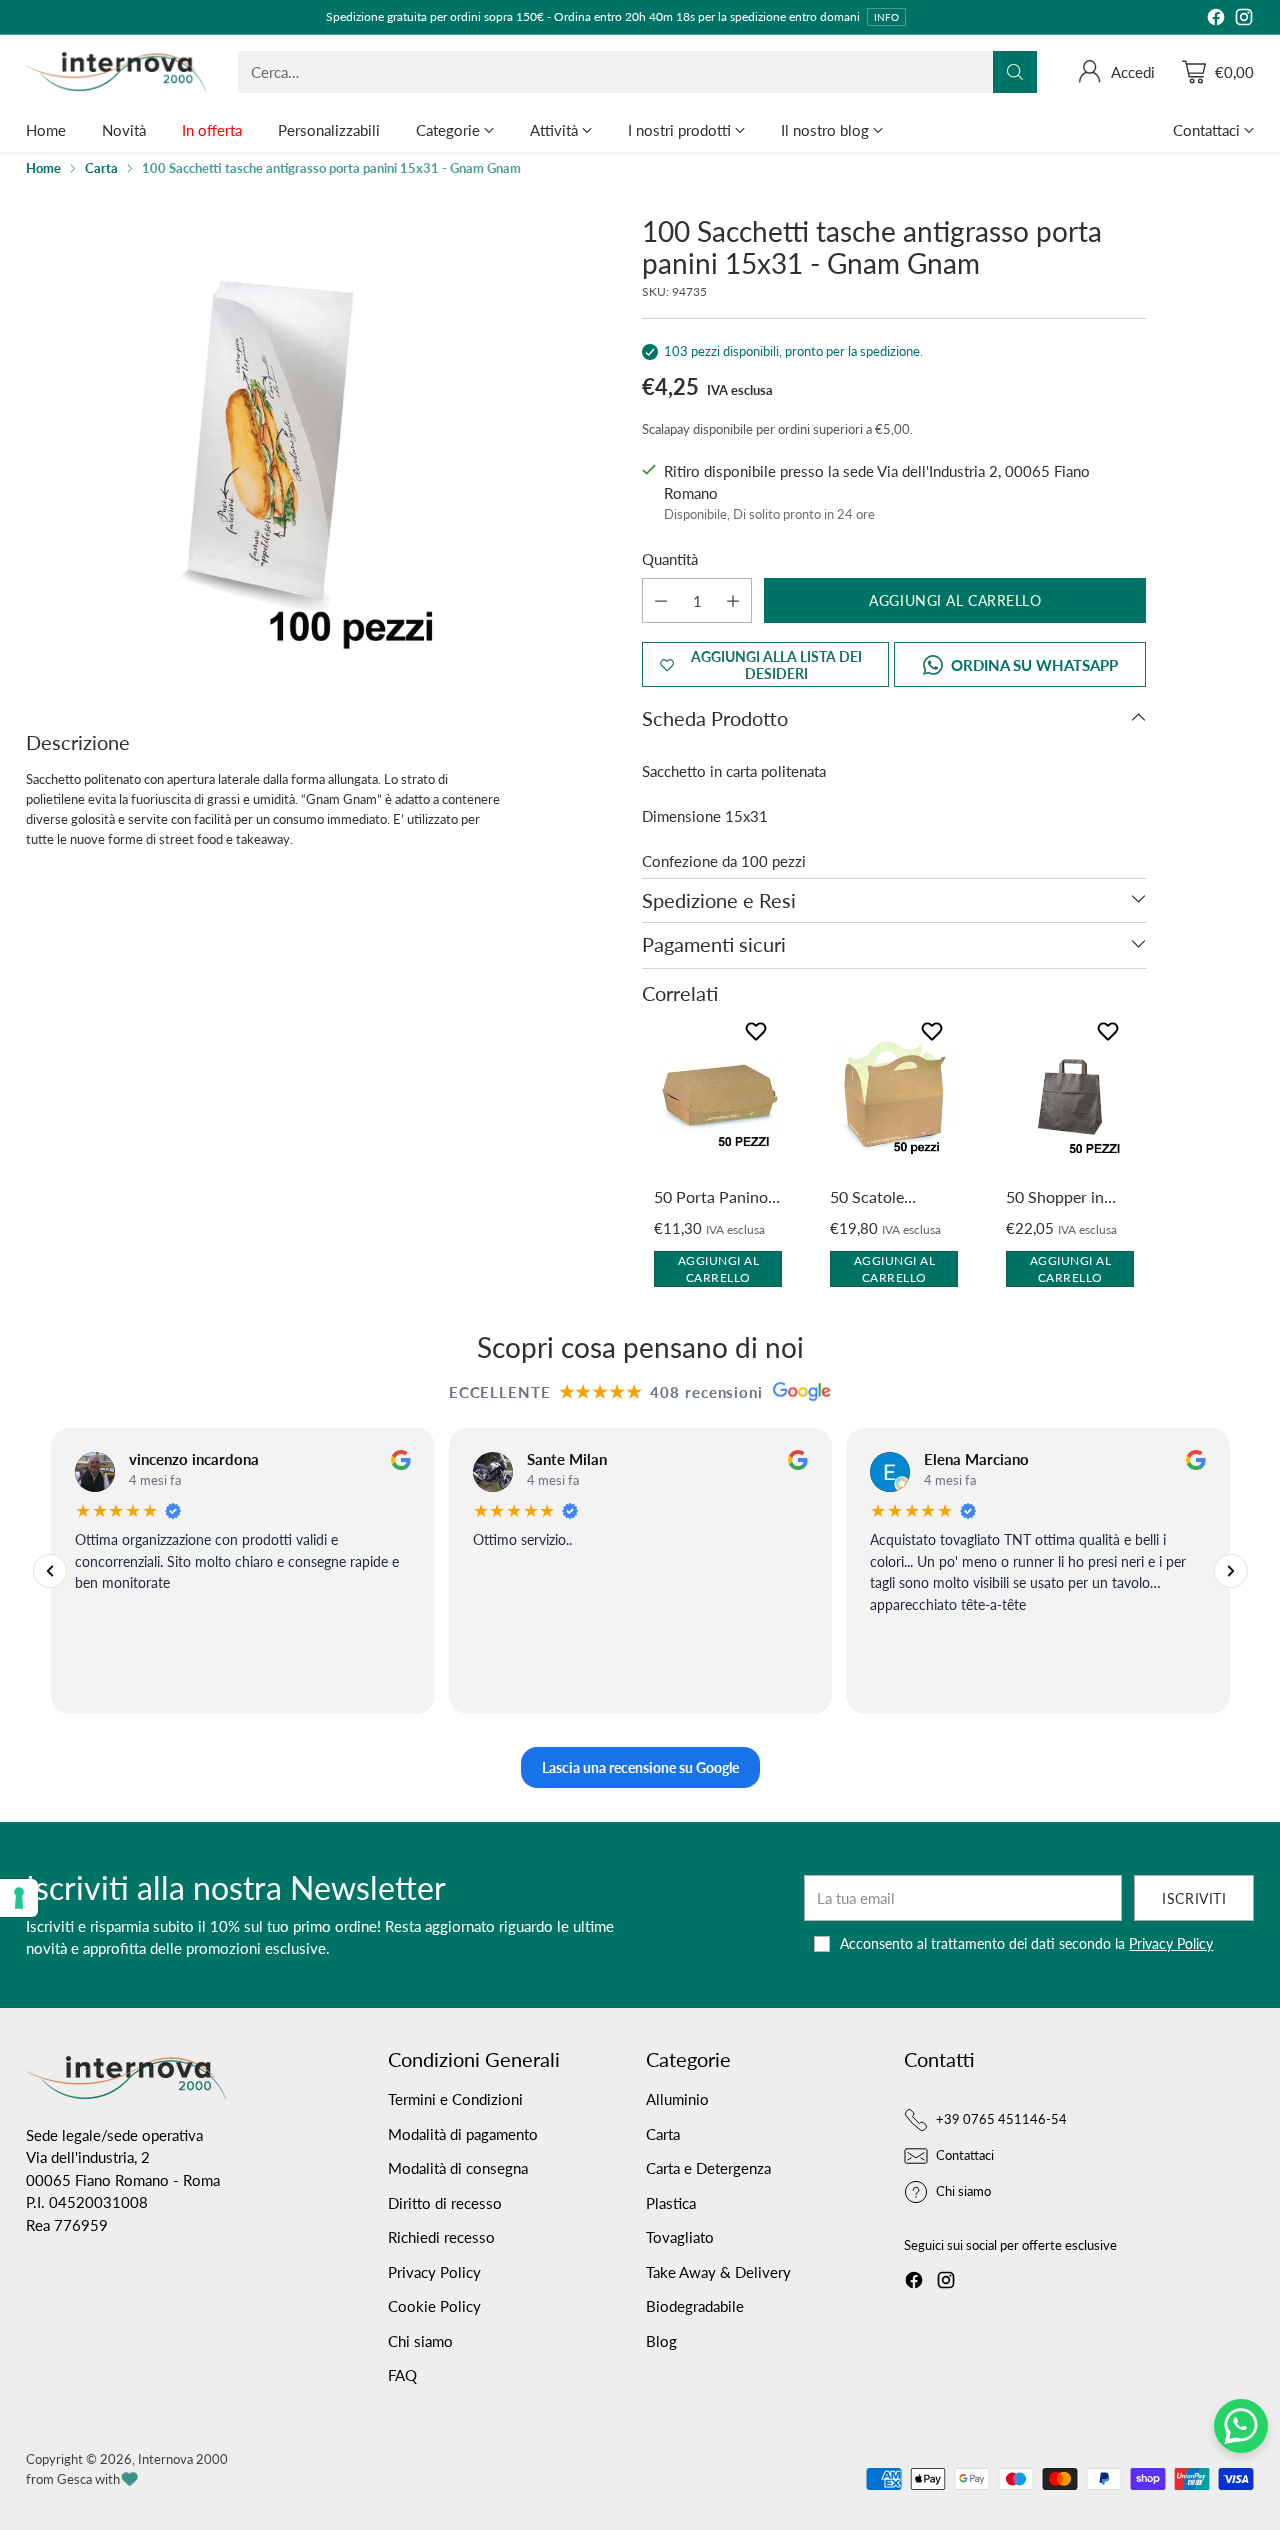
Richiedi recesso (441, 2237)
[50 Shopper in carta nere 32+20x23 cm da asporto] (1070, 1097)
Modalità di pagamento (463, 2134)
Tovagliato (680, 2237)
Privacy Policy (1171, 1943)
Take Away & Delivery (718, 2272)
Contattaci (965, 2155)
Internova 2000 (183, 2459)
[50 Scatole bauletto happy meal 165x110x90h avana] (894, 1097)
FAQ (402, 2375)
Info (886, 17)
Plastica (671, 2203)
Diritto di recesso (445, 2203)
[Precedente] (50, 1571)
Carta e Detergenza (708, 2168)
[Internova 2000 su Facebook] (1216, 20)
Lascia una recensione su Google (640, 1767)
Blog (661, 2341)
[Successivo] (1230, 1571)
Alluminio (677, 2099)
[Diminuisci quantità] (661, 600)
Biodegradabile (695, 2306)
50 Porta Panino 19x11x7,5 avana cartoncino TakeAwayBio (713, 1198)
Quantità (670, 559)
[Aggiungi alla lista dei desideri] (758, 1035)
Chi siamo (420, 2341)
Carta (101, 168)
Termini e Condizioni (455, 2099)
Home (43, 168)
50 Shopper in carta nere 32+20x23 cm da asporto (1064, 1198)
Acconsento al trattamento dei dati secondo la (1026, 1943)
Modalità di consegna (458, 2168)
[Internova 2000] (116, 72)
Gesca (74, 2479)
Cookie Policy (434, 2306)
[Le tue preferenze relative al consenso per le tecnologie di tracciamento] (19, 1898)
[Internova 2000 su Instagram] (1244, 20)
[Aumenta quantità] (733, 600)
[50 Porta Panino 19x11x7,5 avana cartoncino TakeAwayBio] (718, 1097)
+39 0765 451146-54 (1001, 2119)
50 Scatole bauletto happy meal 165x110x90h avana (882, 1198)
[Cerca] (1015, 72)
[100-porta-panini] (266, 455)
